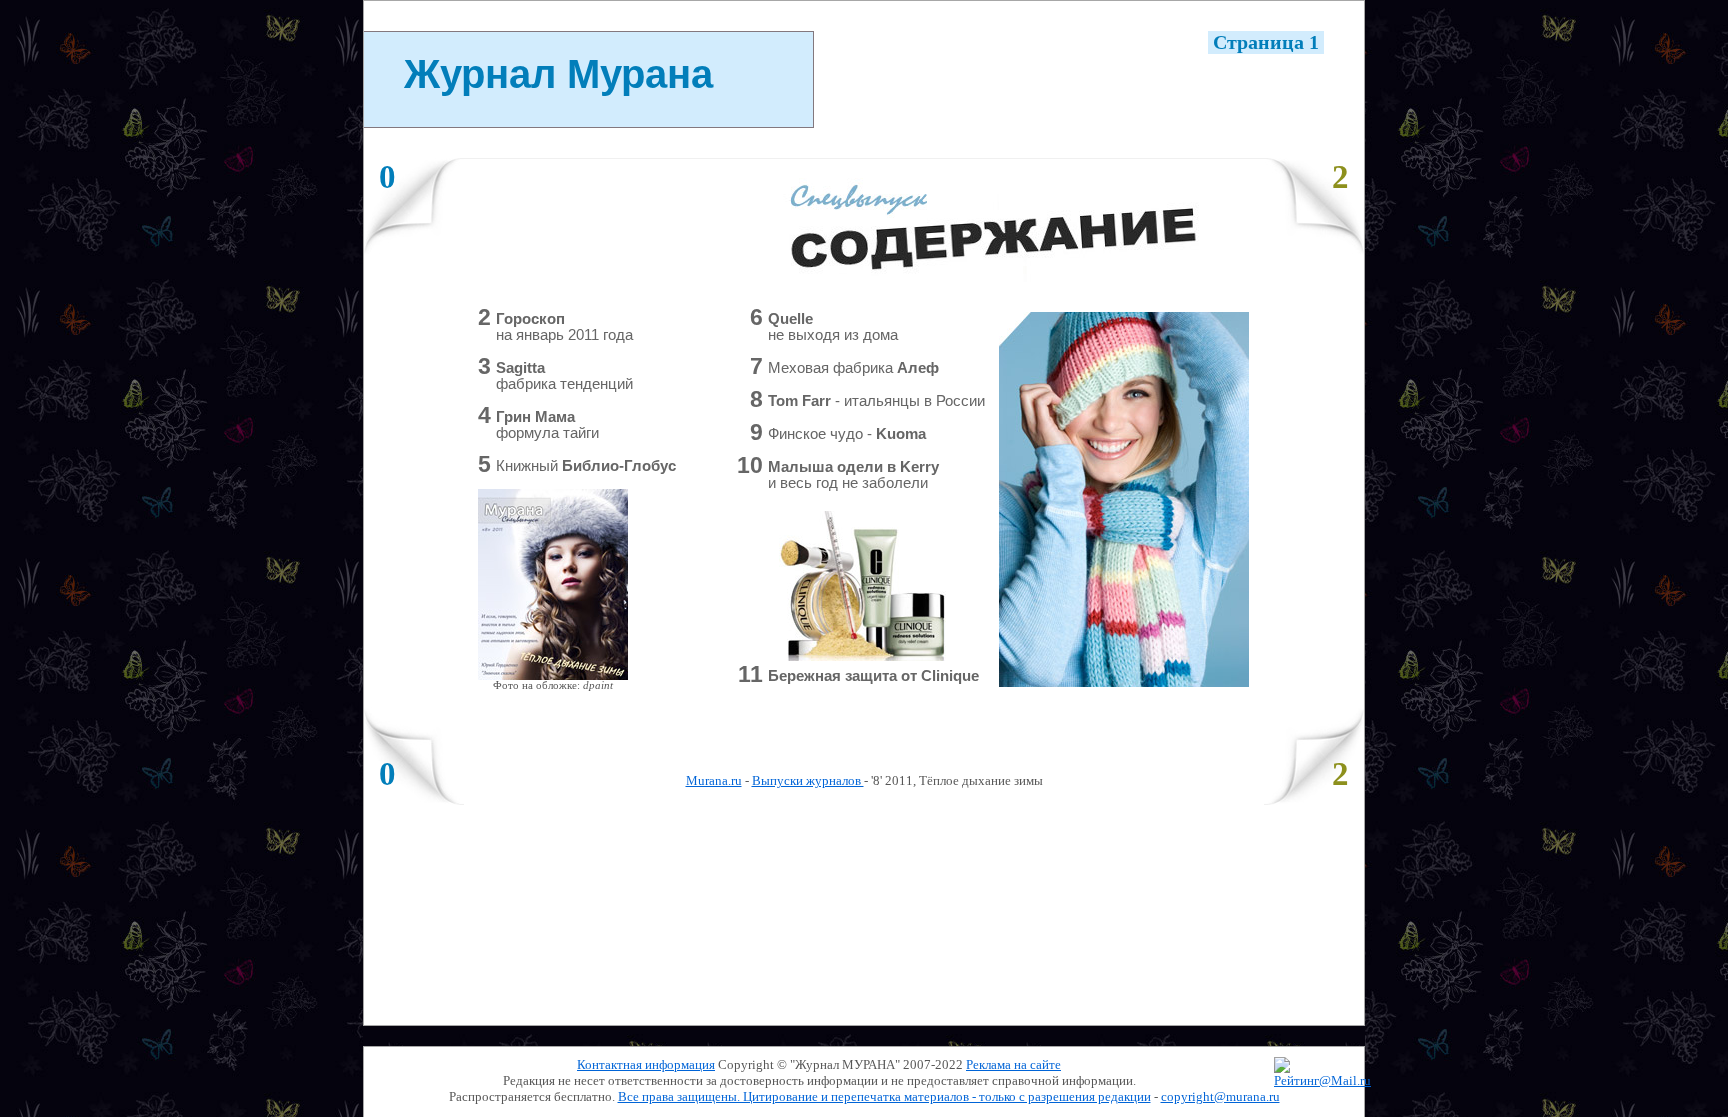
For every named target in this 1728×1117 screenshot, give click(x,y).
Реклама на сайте (1013, 1064)
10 (750, 465)
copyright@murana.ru (1220, 1096)
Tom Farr (876, 401)
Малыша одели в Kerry (853, 475)
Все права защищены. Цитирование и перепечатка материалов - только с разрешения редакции (884, 1096)
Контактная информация (646, 1064)
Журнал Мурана (558, 74)
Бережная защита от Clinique (873, 676)
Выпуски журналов (808, 780)
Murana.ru (714, 780)
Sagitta (564, 376)
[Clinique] (862, 656)
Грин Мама (547, 425)
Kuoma (847, 434)
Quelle (833, 327)
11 (750, 674)
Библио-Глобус (586, 466)
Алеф (853, 368)
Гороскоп (564, 327)
